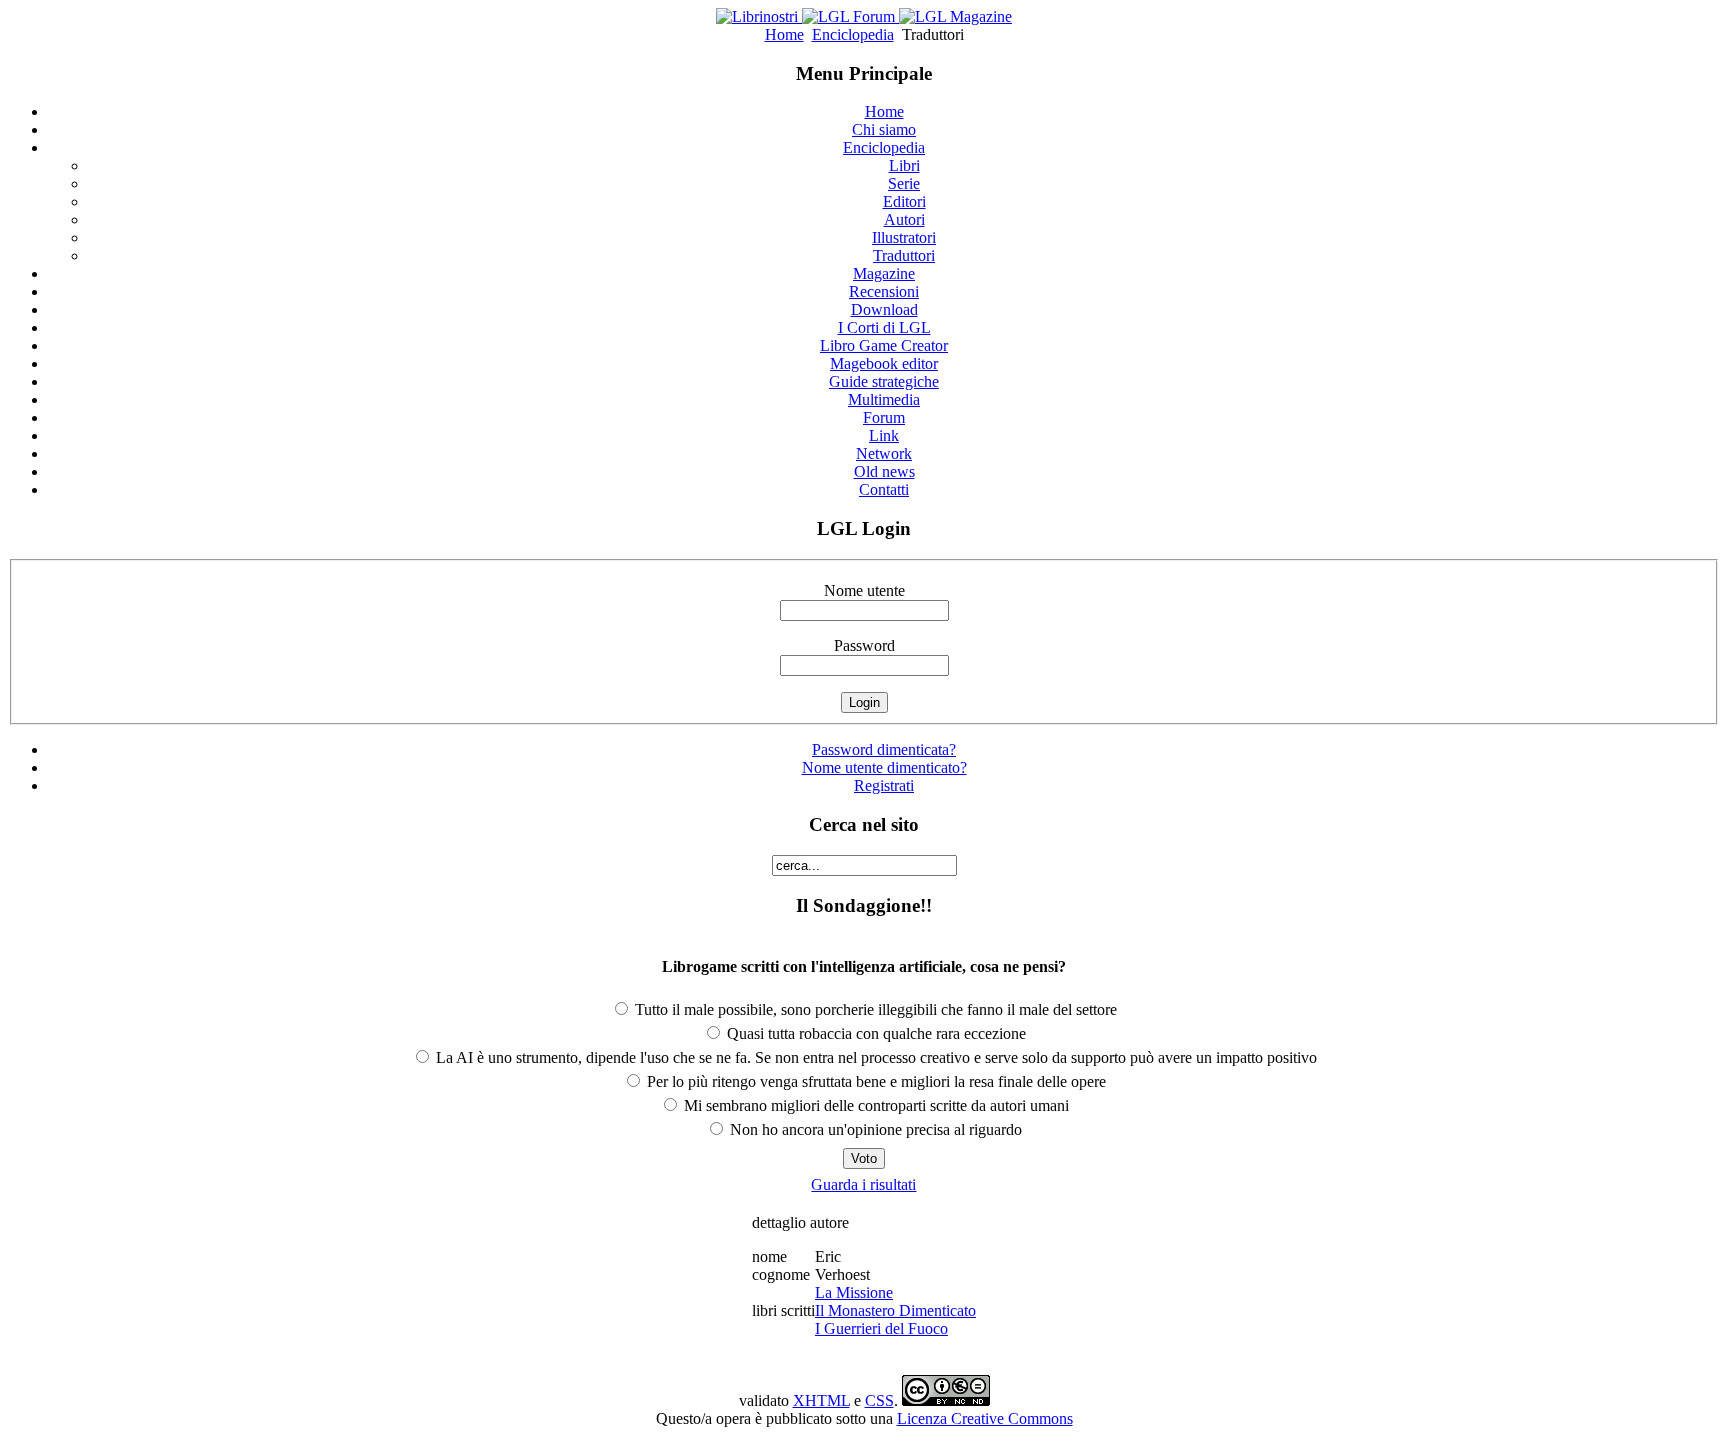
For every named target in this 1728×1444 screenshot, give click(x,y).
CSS (879, 1400)
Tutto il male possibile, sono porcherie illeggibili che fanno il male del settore (874, 1009)
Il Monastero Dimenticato (895, 1310)
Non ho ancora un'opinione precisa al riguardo (874, 1129)
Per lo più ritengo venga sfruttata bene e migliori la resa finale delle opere (874, 1081)
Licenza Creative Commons (985, 1418)
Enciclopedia (853, 34)
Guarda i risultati (863, 1184)
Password (864, 645)
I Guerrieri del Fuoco (881, 1328)
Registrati (884, 785)
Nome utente (864, 590)
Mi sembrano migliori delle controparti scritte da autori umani (874, 1105)
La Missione (854, 1292)
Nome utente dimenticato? (884, 767)
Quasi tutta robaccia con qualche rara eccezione (874, 1033)
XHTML (821, 1400)
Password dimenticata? (884, 749)
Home (784, 34)
